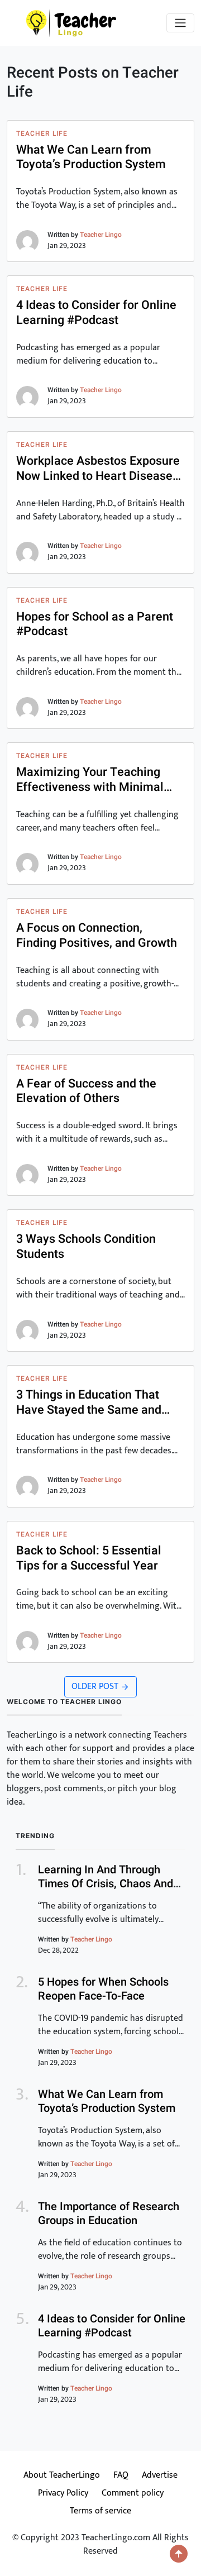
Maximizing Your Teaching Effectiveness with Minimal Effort (90, 780)
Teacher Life (42, 133)
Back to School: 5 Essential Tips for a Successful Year (89, 1558)
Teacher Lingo (101, 235)
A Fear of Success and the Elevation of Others (86, 1091)
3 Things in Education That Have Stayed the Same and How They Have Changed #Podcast (89, 1403)
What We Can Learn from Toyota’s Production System (91, 158)
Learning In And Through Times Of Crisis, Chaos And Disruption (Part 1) (106, 1884)
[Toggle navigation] (180, 23)
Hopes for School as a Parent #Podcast (95, 624)
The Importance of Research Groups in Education (109, 2214)
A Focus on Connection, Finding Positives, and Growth (97, 936)
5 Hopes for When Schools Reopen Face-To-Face (103, 1989)
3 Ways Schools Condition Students (86, 1247)
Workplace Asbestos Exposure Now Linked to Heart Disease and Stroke (98, 469)
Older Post (96, 1687)
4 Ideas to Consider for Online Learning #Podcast (96, 313)
